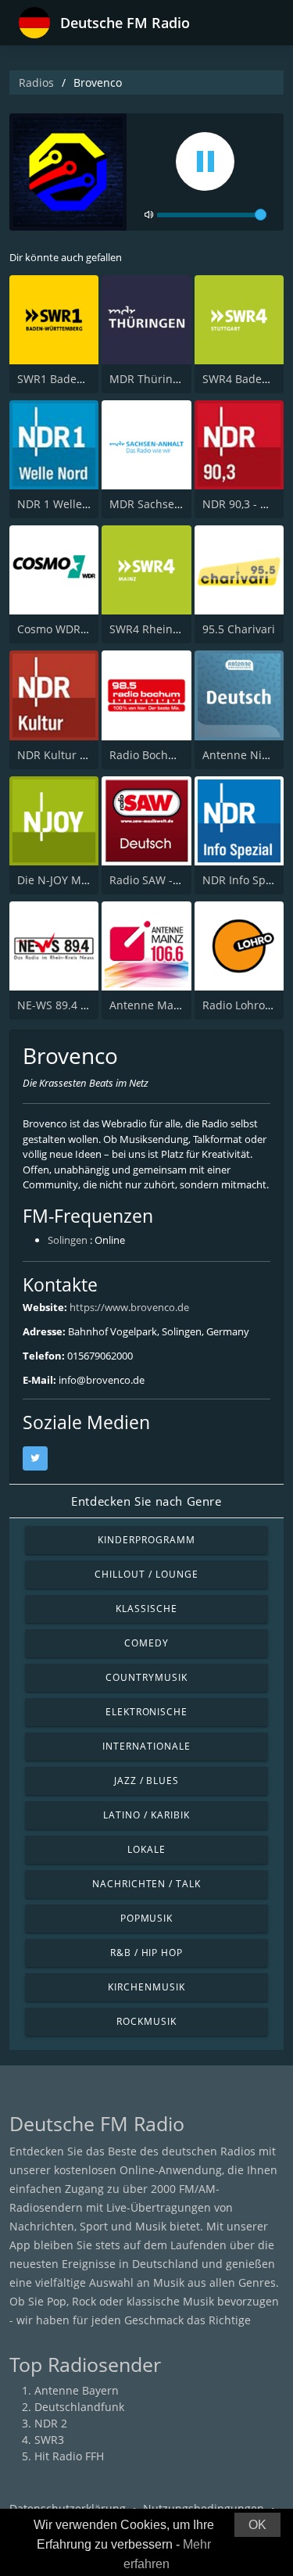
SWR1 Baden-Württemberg (88, 379)
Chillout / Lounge (146, 1574)
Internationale (146, 1746)
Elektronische (146, 1712)
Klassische (146, 1609)
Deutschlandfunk (79, 2407)
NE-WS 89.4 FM (57, 1005)
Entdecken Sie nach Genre (146, 1501)
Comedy (146, 1643)
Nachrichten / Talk (146, 1884)
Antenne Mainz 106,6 (164, 1005)
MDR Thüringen (151, 379)
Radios (36, 82)
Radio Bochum (147, 755)
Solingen (68, 1240)
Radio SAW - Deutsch (164, 880)
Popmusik (147, 1918)
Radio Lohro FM (243, 1005)
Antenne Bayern (77, 2390)
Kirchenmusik (146, 1987)
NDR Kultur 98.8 (59, 755)
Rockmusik (146, 2021)
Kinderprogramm (146, 1540)
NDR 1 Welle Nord (64, 504)
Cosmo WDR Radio (65, 629)
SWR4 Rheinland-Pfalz (167, 629)
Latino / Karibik (146, 1815)
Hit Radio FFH (69, 2456)
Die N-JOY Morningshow (80, 880)
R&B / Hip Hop (146, 1953)
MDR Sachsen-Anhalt (164, 504)
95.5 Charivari (239, 629)
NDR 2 (51, 2423)
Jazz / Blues (147, 1781)
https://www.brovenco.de (129, 1307)
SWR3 (49, 2440)
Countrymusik (146, 1677)
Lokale (146, 1849)
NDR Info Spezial (246, 880)
